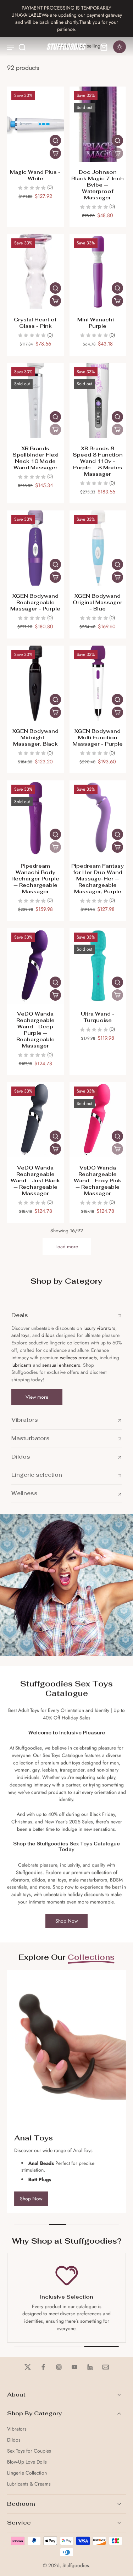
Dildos (14, 2440)
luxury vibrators (99, 1328)
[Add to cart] (55, 153)
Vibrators (17, 2429)
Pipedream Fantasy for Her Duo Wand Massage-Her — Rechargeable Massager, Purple (98, 878)
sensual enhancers (61, 1365)
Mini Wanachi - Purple (98, 323)
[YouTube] (74, 2367)
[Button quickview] (55, 140)
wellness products (78, 1358)
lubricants (21, 1365)
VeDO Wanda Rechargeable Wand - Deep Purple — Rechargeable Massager (35, 1030)
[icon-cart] (104, 47)
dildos (48, 1335)
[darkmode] (120, 47)
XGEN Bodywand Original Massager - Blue (98, 602)
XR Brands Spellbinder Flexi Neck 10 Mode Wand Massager (35, 458)
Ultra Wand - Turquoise (98, 1017)
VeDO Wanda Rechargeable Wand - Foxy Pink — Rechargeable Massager (98, 1180)
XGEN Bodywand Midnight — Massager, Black (35, 737)
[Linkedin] (90, 2367)
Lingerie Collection (27, 2473)
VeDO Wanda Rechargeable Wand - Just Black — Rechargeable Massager (35, 1180)
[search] (22, 47)
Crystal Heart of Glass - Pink (35, 323)
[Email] (106, 2367)
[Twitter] (28, 2367)
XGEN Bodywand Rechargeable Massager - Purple (35, 602)
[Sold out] (117, 153)
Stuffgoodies (76, 2565)
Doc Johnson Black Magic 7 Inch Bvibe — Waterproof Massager (98, 185)
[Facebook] (43, 2367)
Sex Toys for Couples (29, 2451)
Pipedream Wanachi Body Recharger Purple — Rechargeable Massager (35, 878)
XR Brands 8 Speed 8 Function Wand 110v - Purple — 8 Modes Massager (98, 461)
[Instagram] (59, 2367)
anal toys (20, 1335)
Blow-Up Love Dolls (27, 2462)
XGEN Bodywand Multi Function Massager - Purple (98, 737)
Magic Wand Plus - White (35, 175)
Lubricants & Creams (29, 2484)
